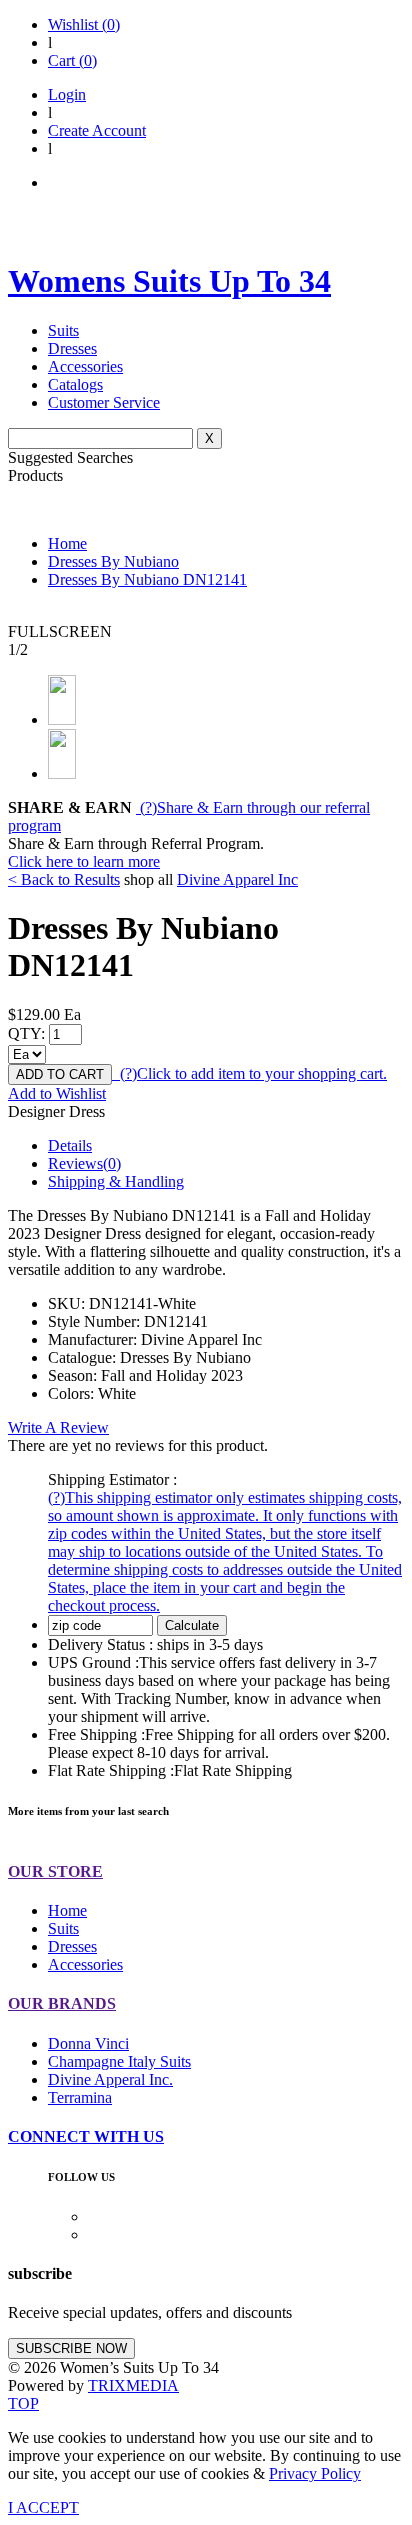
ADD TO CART (60, 1074)
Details (70, 1145)
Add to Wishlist (57, 1093)
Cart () (72, 60)
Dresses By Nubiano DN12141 (147, 579)
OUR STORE (55, 1871)
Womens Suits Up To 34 (169, 281)
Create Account (97, 130)
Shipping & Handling (116, 1181)
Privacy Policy (315, 2473)
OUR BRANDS (62, 2003)
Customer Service (104, 402)
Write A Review (58, 1427)
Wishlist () (84, 24)
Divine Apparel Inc (237, 879)
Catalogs (75, 384)
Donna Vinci (88, 2043)
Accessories (85, 366)
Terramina (80, 2097)
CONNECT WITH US (86, 2136)
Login (67, 94)
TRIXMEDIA (133, 2385)
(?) (251, 1073)
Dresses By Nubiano (113, 561)
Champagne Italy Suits (119, 2061)
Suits (63, 330)
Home (67, 543)
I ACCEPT (43, 2507)
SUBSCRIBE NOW (71, 2348)
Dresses (72, 348)
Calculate (192, 1625)
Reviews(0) (84, 1163)
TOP (23, 2403)
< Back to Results (64, 879)
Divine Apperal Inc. (110, 2079)
